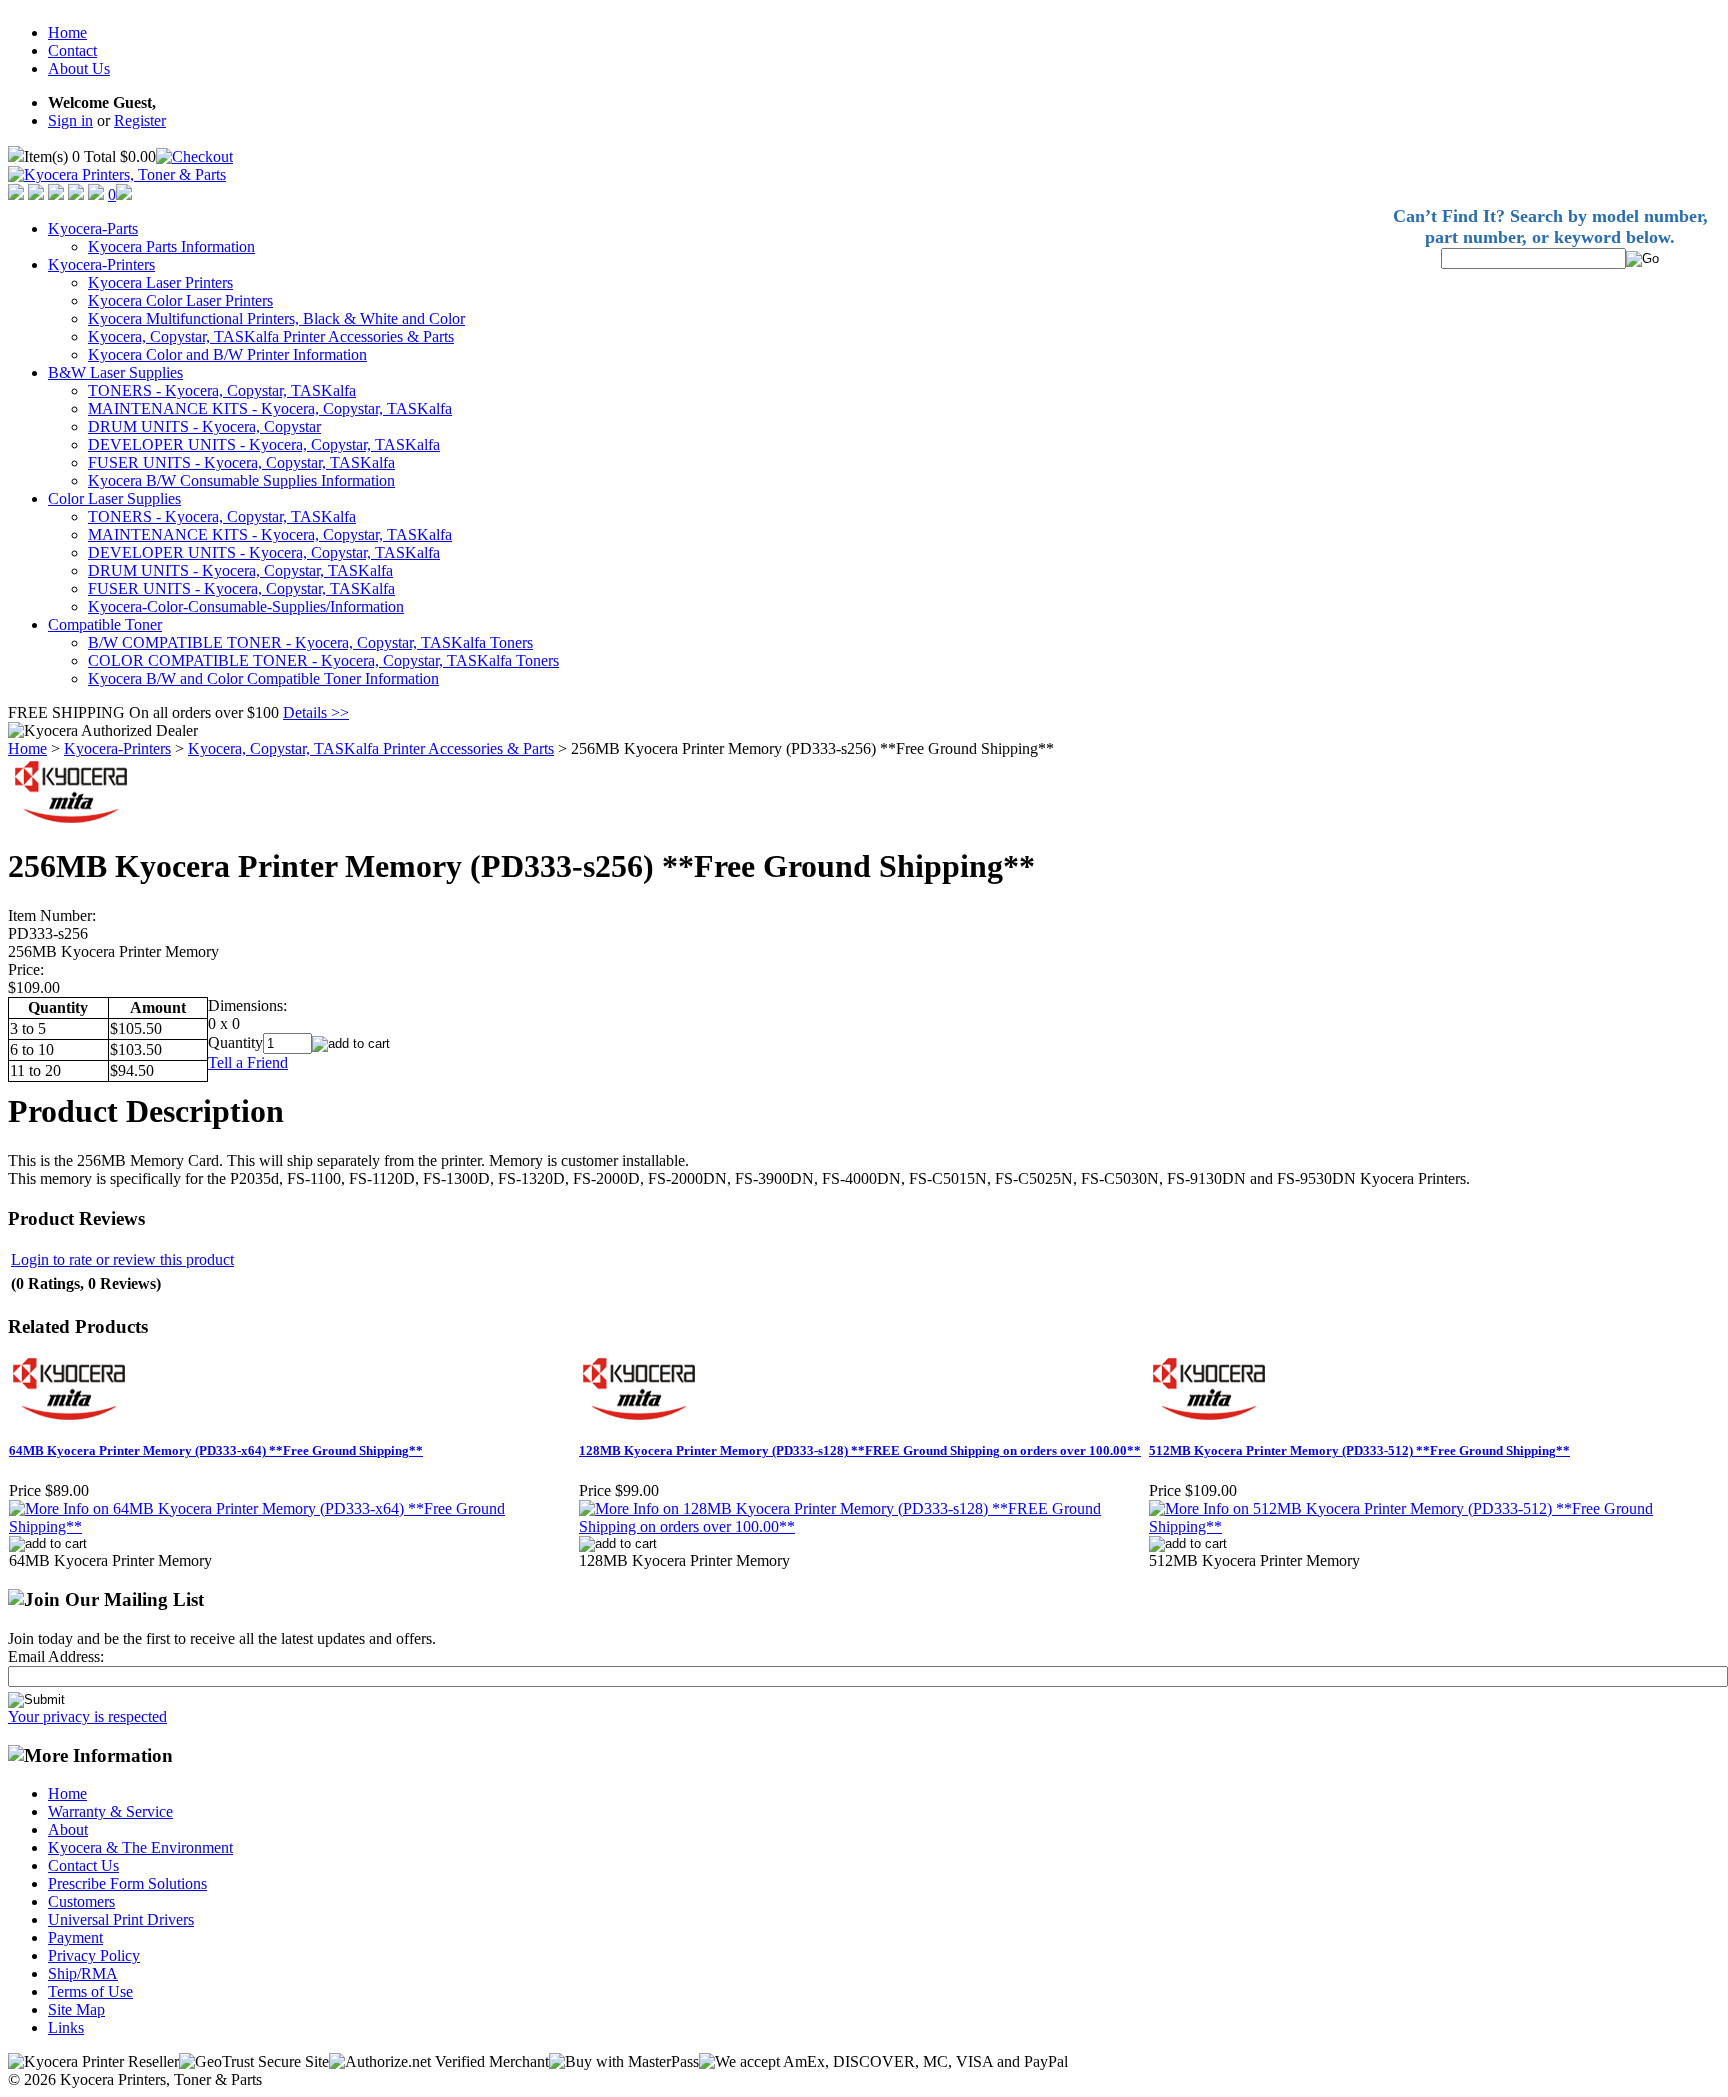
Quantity (235, 1042)
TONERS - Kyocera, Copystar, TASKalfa (222, 390)
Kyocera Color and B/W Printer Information (227, 354)
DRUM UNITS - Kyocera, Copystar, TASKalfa (240, 570)
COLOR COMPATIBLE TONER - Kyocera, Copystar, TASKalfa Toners (323, 660)
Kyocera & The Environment (140, 1847)
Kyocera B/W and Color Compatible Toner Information (263, 678)
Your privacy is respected (87, 1716)
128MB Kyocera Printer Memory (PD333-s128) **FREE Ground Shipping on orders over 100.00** (860, 1450)
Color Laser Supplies (114, 498)
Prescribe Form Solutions (127, 1883)
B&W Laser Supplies (115, 372)
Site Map (76, 2009)
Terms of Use (90, 1991)
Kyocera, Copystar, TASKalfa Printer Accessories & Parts (271, 336)
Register (140, 120)
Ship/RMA (83, 1973)
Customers (81, 1901)
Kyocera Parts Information (171, 246)
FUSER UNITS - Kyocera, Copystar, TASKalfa (241, 462)
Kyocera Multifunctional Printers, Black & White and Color (276, 318)
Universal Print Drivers (121, 1919)
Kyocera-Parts (93, 228)
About (68, 1829)
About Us (79, 68)
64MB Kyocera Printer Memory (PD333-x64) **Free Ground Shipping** (216, 1450)
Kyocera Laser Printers (160, 282)
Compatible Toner (105, 624)
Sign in (70, 120)
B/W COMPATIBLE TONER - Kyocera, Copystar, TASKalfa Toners (310, 642)
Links (66, 2027)
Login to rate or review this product (122, 1259)
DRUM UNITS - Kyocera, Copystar (204, 426)
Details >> (316, 712)
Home (67, 32)
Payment (75, 1937)
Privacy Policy (94, 1955)
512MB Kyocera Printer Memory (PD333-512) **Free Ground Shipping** (1359, 1450)
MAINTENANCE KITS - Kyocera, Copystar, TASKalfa (270, 408)
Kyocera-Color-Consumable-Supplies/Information (246, 606)
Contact (72, 50)
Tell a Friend (248, 1062)
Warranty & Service (110, 1811)
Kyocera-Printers (101, 264)
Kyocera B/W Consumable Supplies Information (241, 480)
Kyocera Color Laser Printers (180, 300)
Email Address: (56, 1656)
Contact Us (83, 1865)
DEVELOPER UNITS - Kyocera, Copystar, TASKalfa (264, 444)
